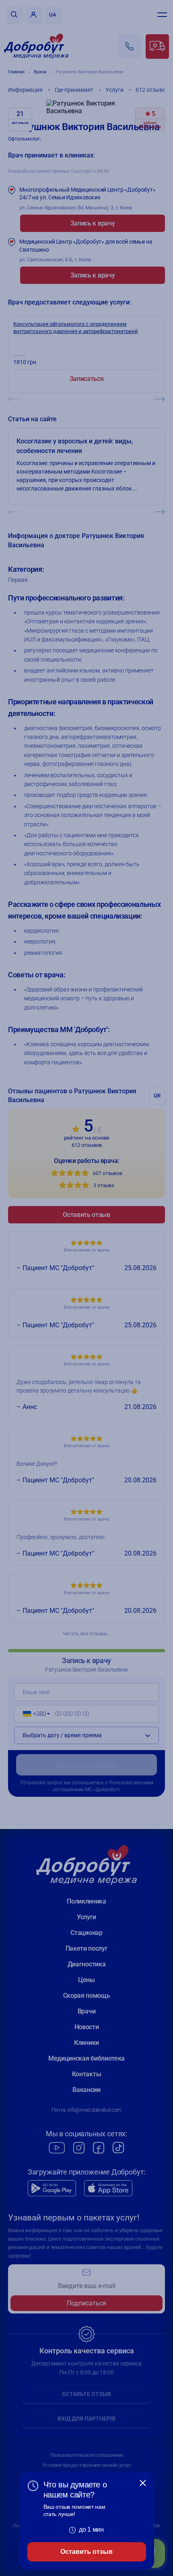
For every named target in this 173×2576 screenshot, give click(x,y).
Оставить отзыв (86, 2552)
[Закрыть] (143, 2483)
